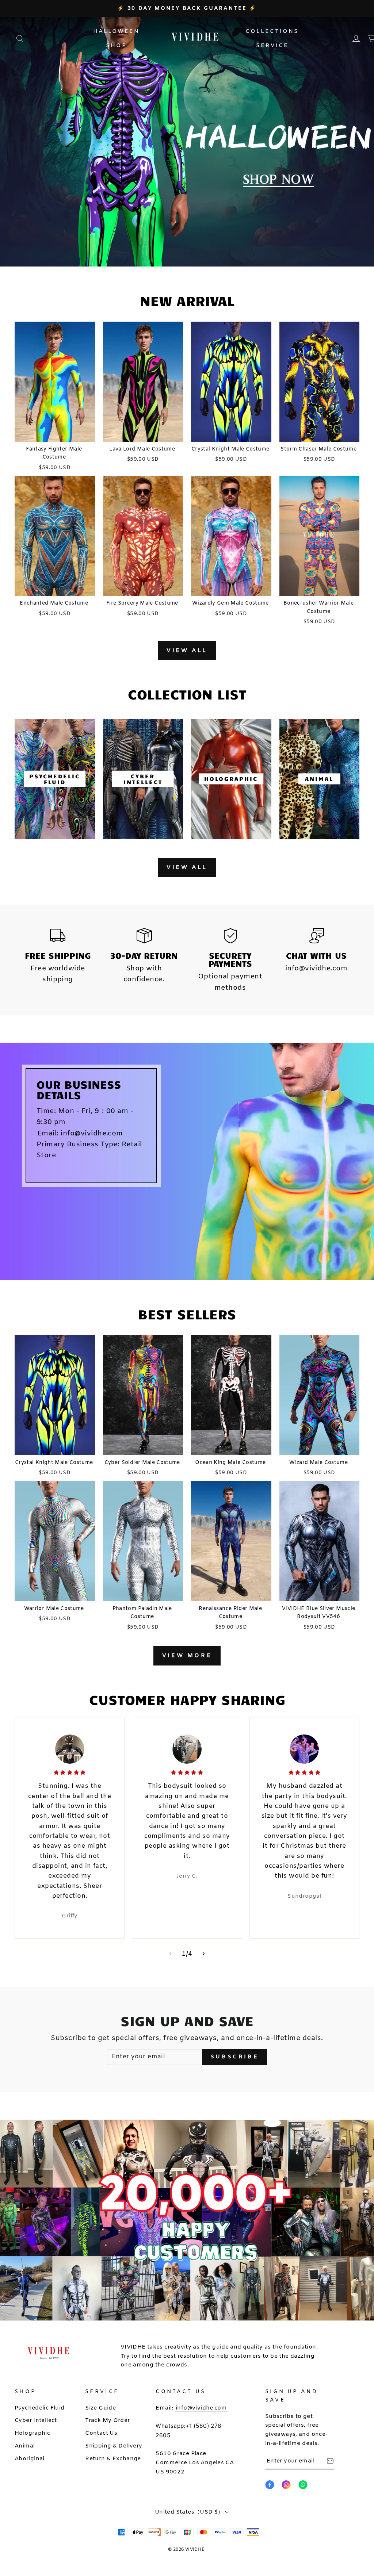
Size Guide (100, 2408)
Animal (25, 2446)
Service (272, 46)
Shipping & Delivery (114, 2446)
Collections (272, 31)
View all (187, 651)
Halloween (116, 31)
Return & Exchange (113, 2459)
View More (187, 1656)
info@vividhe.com (201, 2408)
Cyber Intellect (36, 2420)
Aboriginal (30, 2459)
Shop (116, 46)
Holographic (32, 2433)
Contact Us (101, 2433)
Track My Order (107, 2420)
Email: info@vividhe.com (80, 1134)
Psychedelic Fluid (40, 2408)
